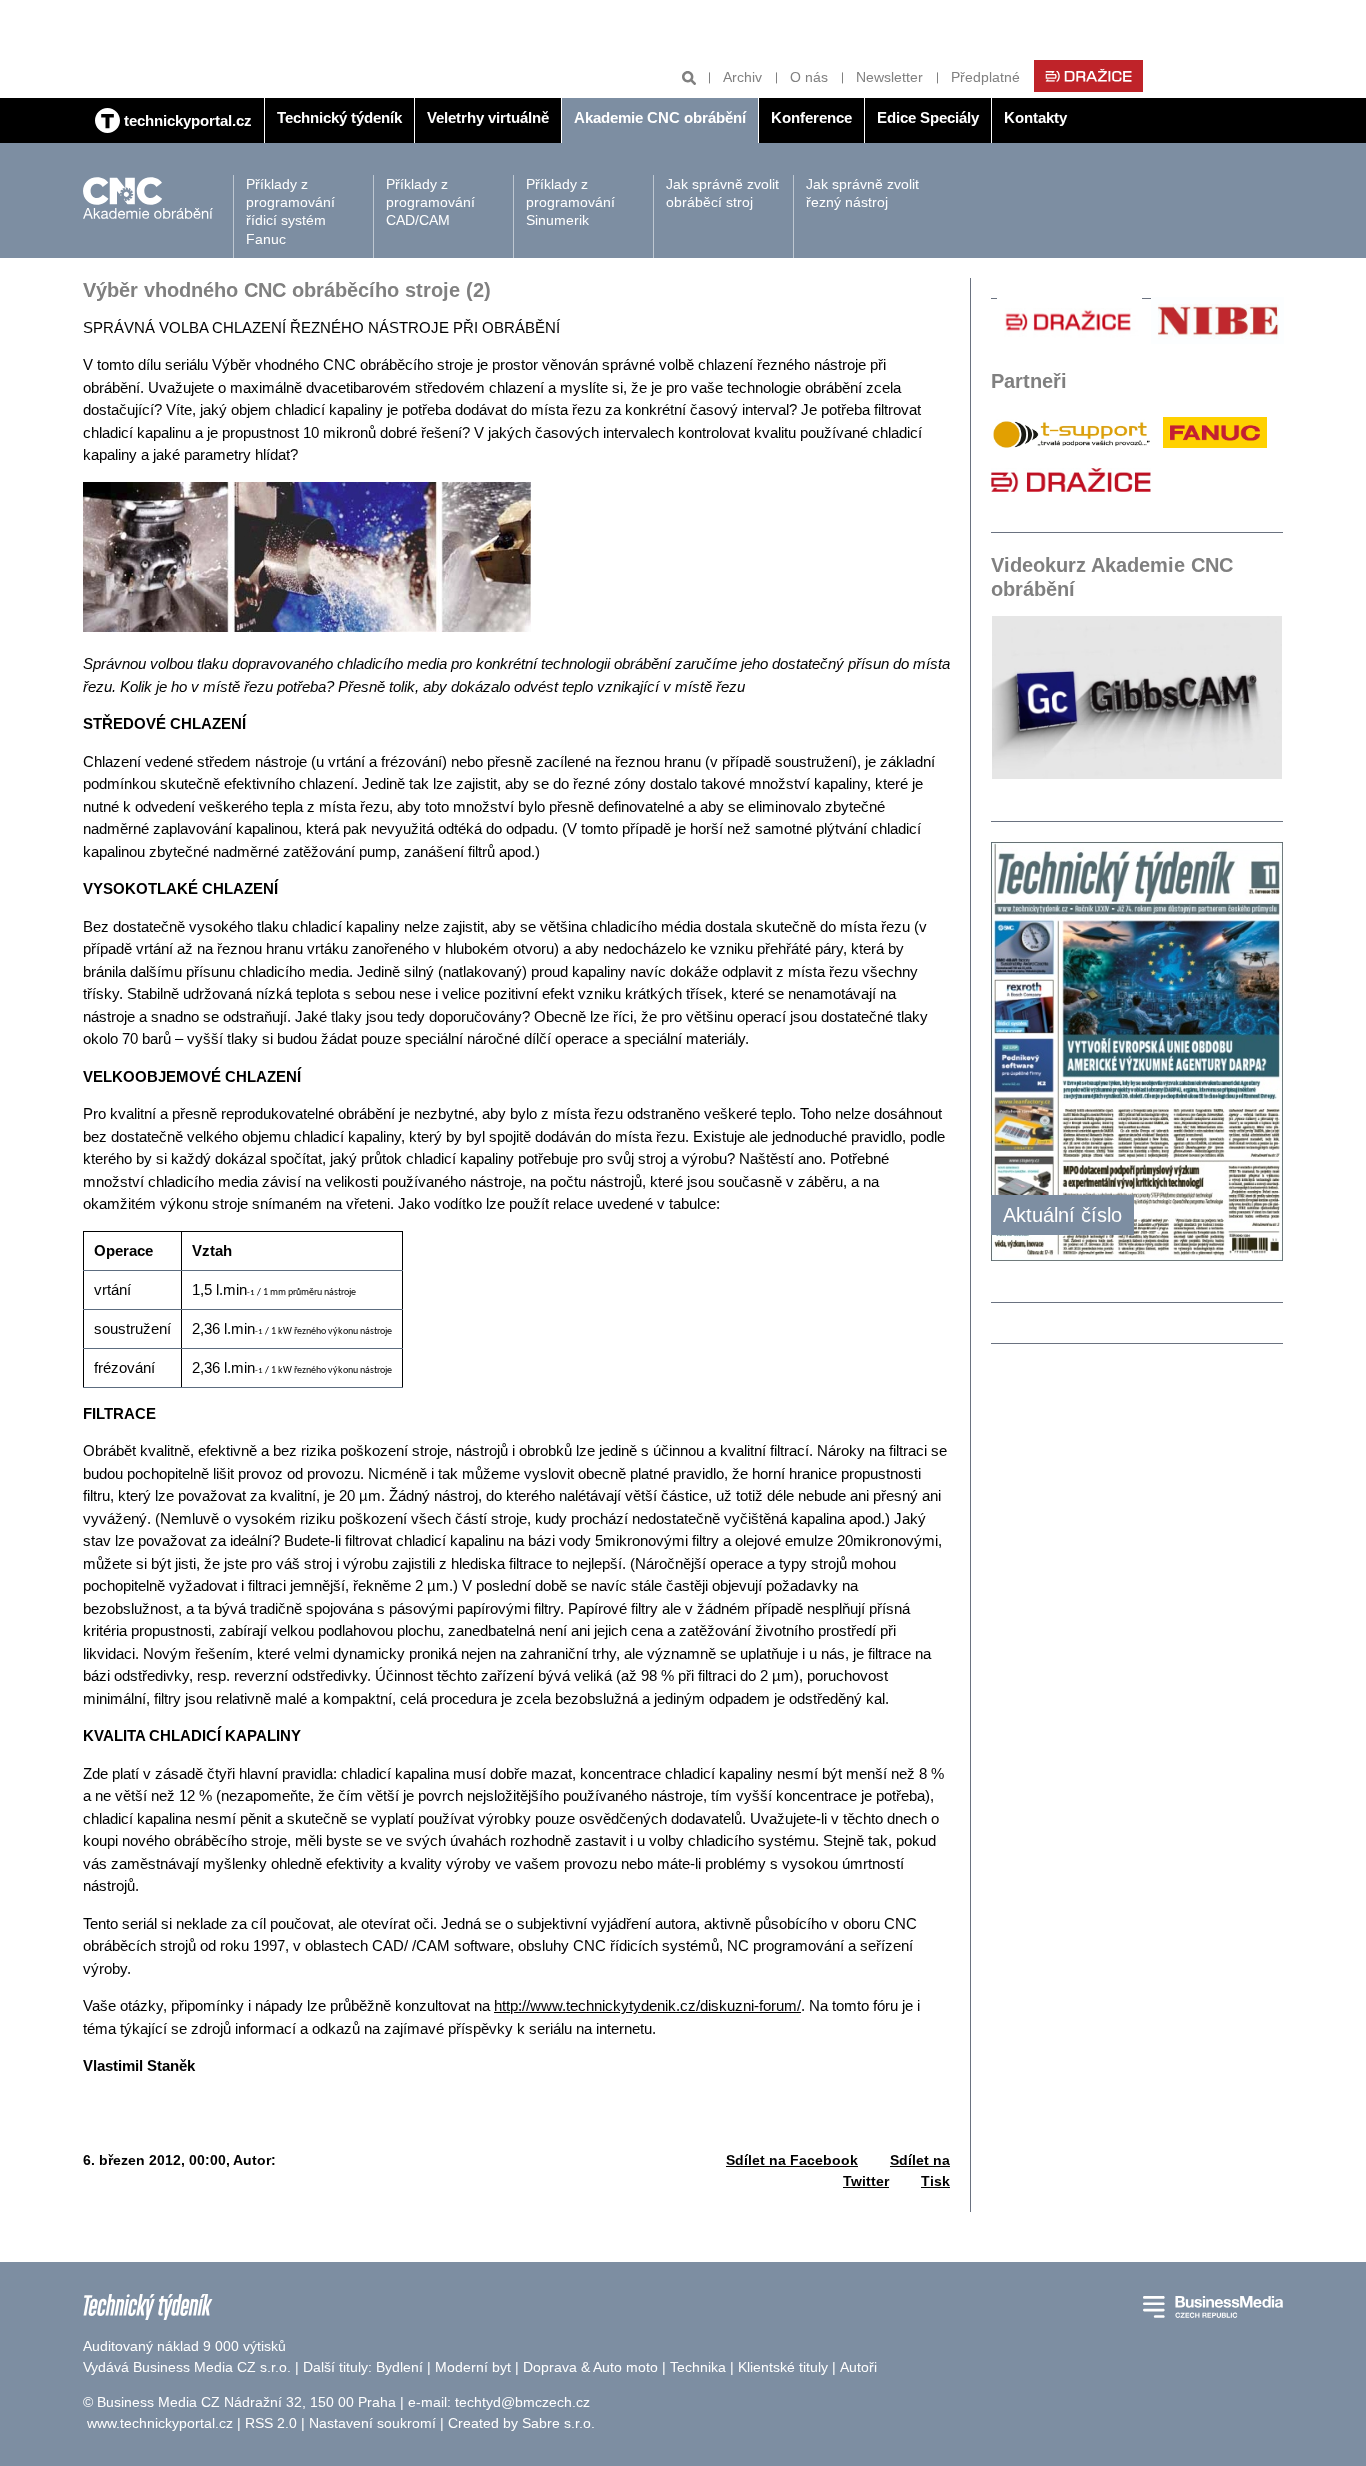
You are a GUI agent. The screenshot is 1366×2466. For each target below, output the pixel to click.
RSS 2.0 (271, 2423)
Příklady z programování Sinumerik (570, 202)
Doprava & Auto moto (590, 2367)
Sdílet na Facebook (792, 2160)
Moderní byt (473, 2367)
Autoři (858, 2367)
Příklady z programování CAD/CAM (430, 202)
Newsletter (889, 77)
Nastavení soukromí (372, 2423)
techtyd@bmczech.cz (522, 2402)
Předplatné (985, 77)
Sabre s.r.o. (558, 2423)
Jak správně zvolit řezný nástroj (862, 193)
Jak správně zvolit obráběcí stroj (722, 193)
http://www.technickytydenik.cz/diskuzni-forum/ (647, 2005)
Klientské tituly (783, 2367)
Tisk (935, 2181)
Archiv (742, 77)
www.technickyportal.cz (160, 2423)
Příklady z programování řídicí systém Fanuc (290, 211)
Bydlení (399, 2367)
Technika (698, 2367)
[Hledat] (689, 77)
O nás (809, 77)
